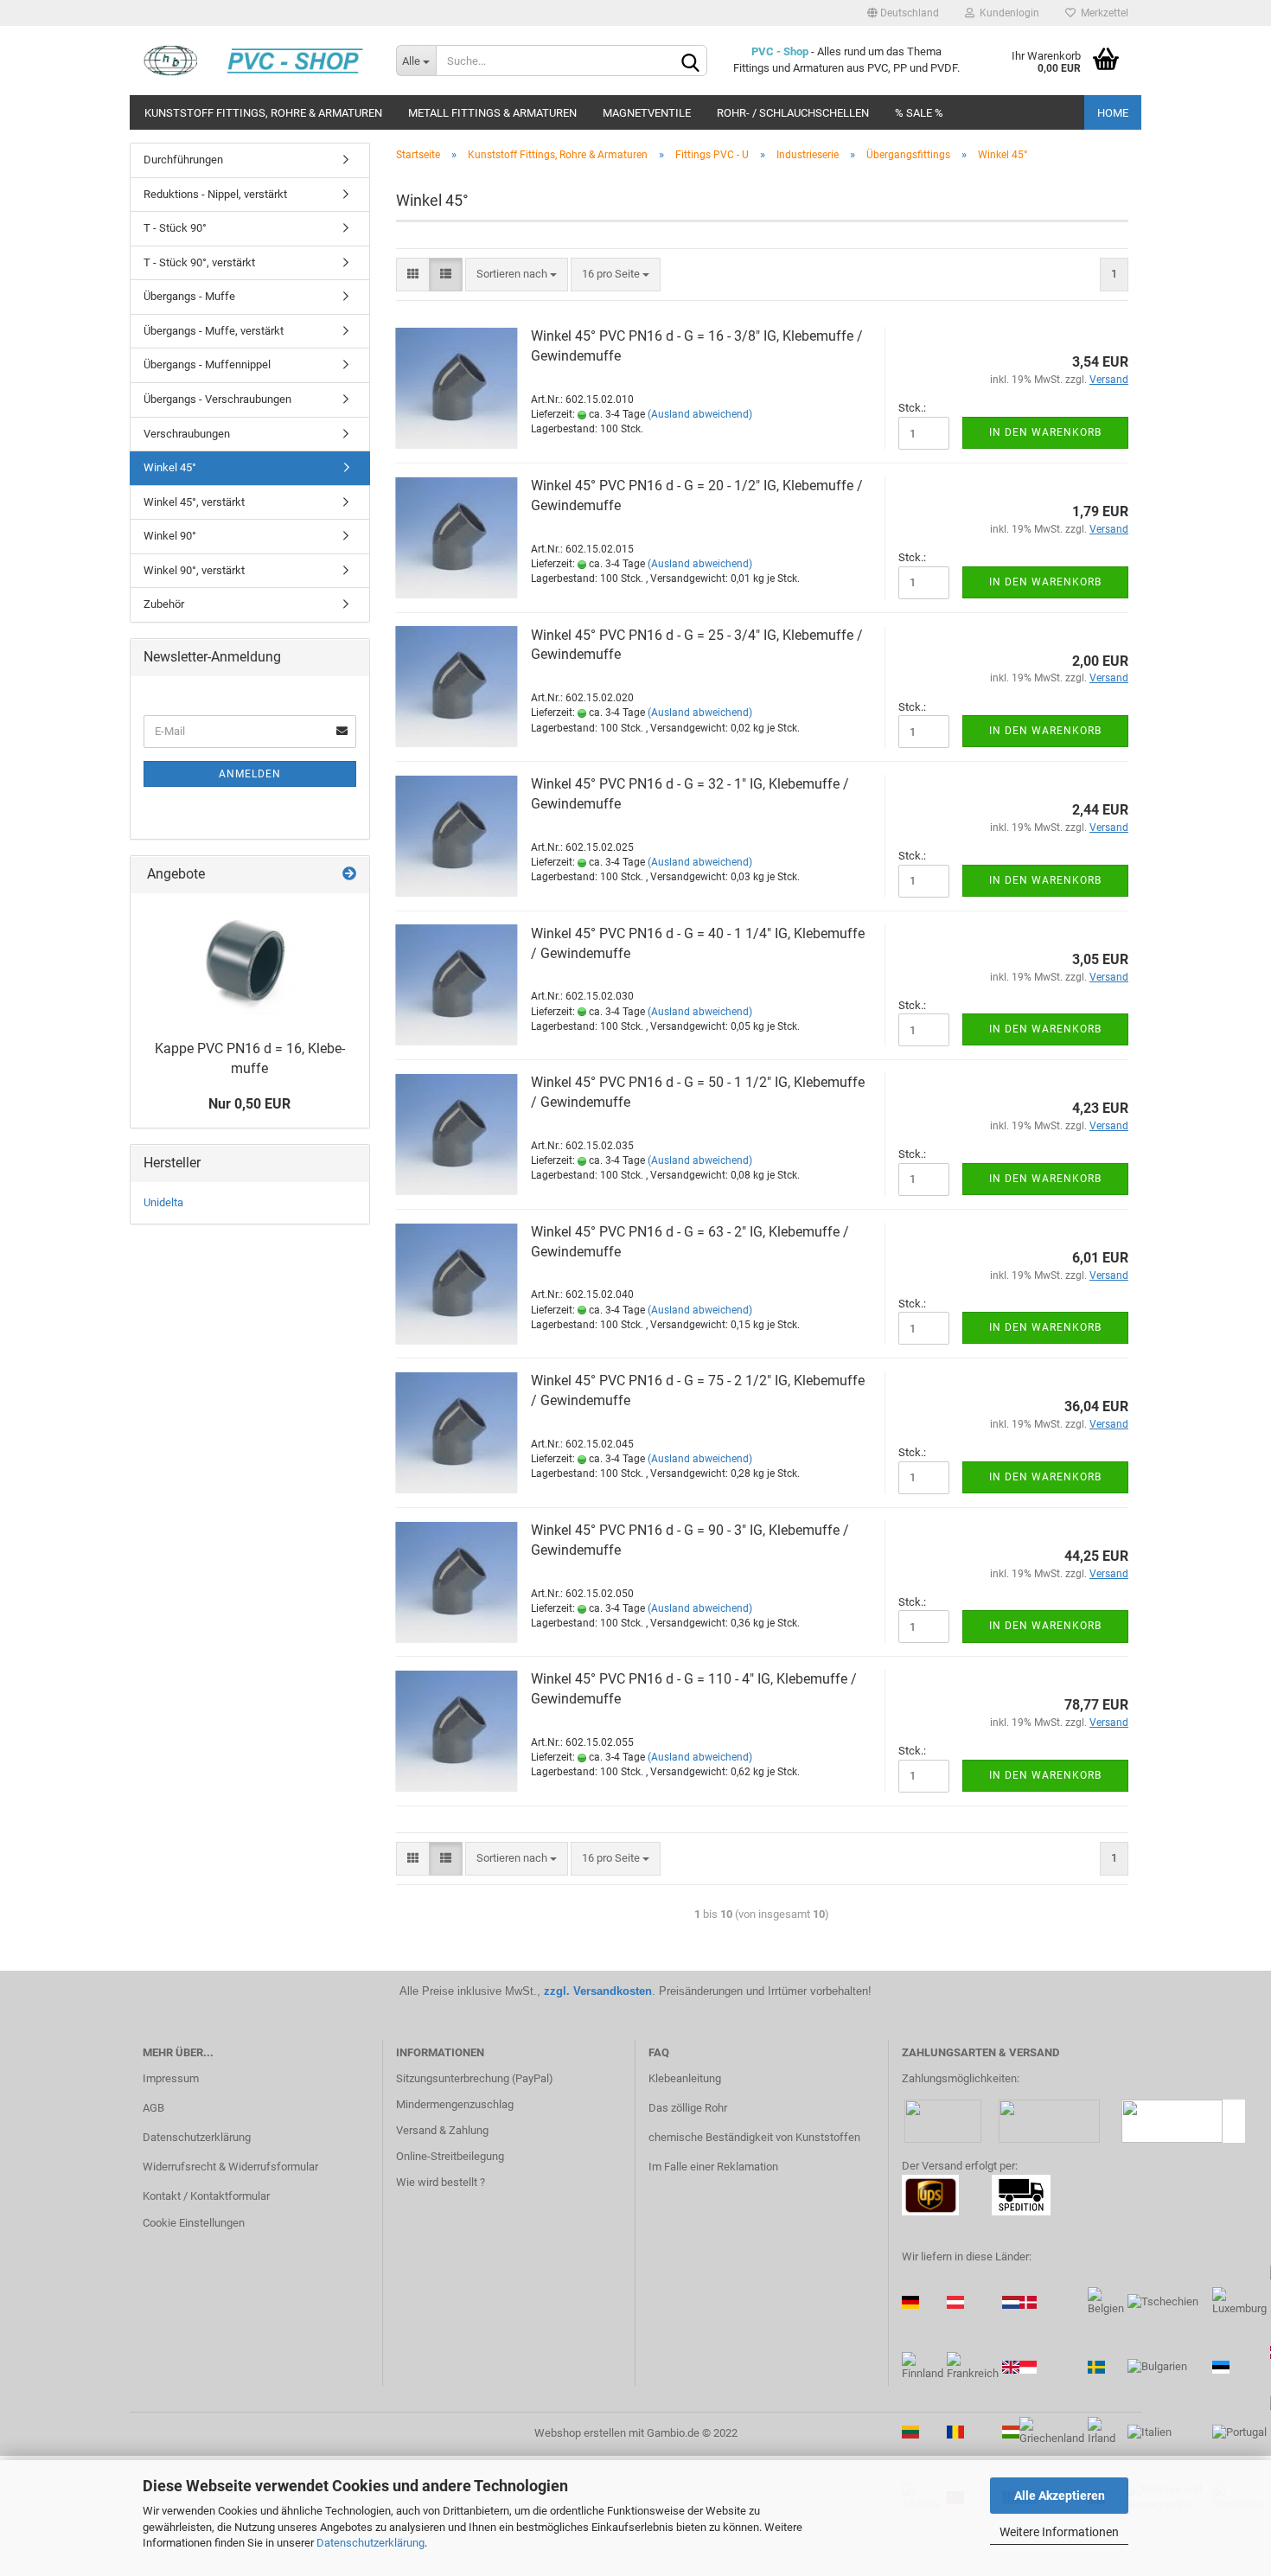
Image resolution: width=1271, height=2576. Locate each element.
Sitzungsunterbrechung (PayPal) (475, 2078)
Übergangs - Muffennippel (207, 364)
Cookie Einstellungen (194, 2223)
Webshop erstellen (580, 2433)
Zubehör (164, 604)
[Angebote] (349, 875)
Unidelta (163, 1202)
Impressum (171, 2078)
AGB (153, 2108)
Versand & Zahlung (442, 2130)
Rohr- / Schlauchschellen (793, 113)
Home (1113, 113)
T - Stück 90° (175, 228)
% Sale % (919, 113)
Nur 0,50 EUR (249, 1104)
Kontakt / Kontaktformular (206, 2196)
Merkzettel (1102, 13)
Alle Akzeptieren (1060, 2496)
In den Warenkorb (1045, 432)
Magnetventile (647, 113)
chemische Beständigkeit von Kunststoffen (754, 2137)
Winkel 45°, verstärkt (194, 502)
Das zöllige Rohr (688, 2108)
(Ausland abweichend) (700, 414)
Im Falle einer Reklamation (713, 2167)
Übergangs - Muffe (189, 296)
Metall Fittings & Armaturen (492, 113)
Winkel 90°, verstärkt (194, 570)
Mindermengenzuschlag (455, 2104)
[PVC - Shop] (256, 61)
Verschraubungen (187, 434)
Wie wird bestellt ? (441, 2182)
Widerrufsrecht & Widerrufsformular (230, 2167)
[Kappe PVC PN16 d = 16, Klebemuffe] (250, 962)
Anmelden (250, 774)
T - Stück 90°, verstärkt (199, 262)
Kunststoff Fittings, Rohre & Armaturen (263, 113)
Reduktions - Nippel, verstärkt (215, 194)
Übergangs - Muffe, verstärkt (214, 331)
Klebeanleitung (685, 2078)
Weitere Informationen (1059, 2532)
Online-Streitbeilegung (450, 2156)
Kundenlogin (1007, 13)
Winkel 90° (170, 536)
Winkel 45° (170, 467)
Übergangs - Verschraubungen (217, 399)
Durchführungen (183, 160)
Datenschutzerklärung (370, 2543)
